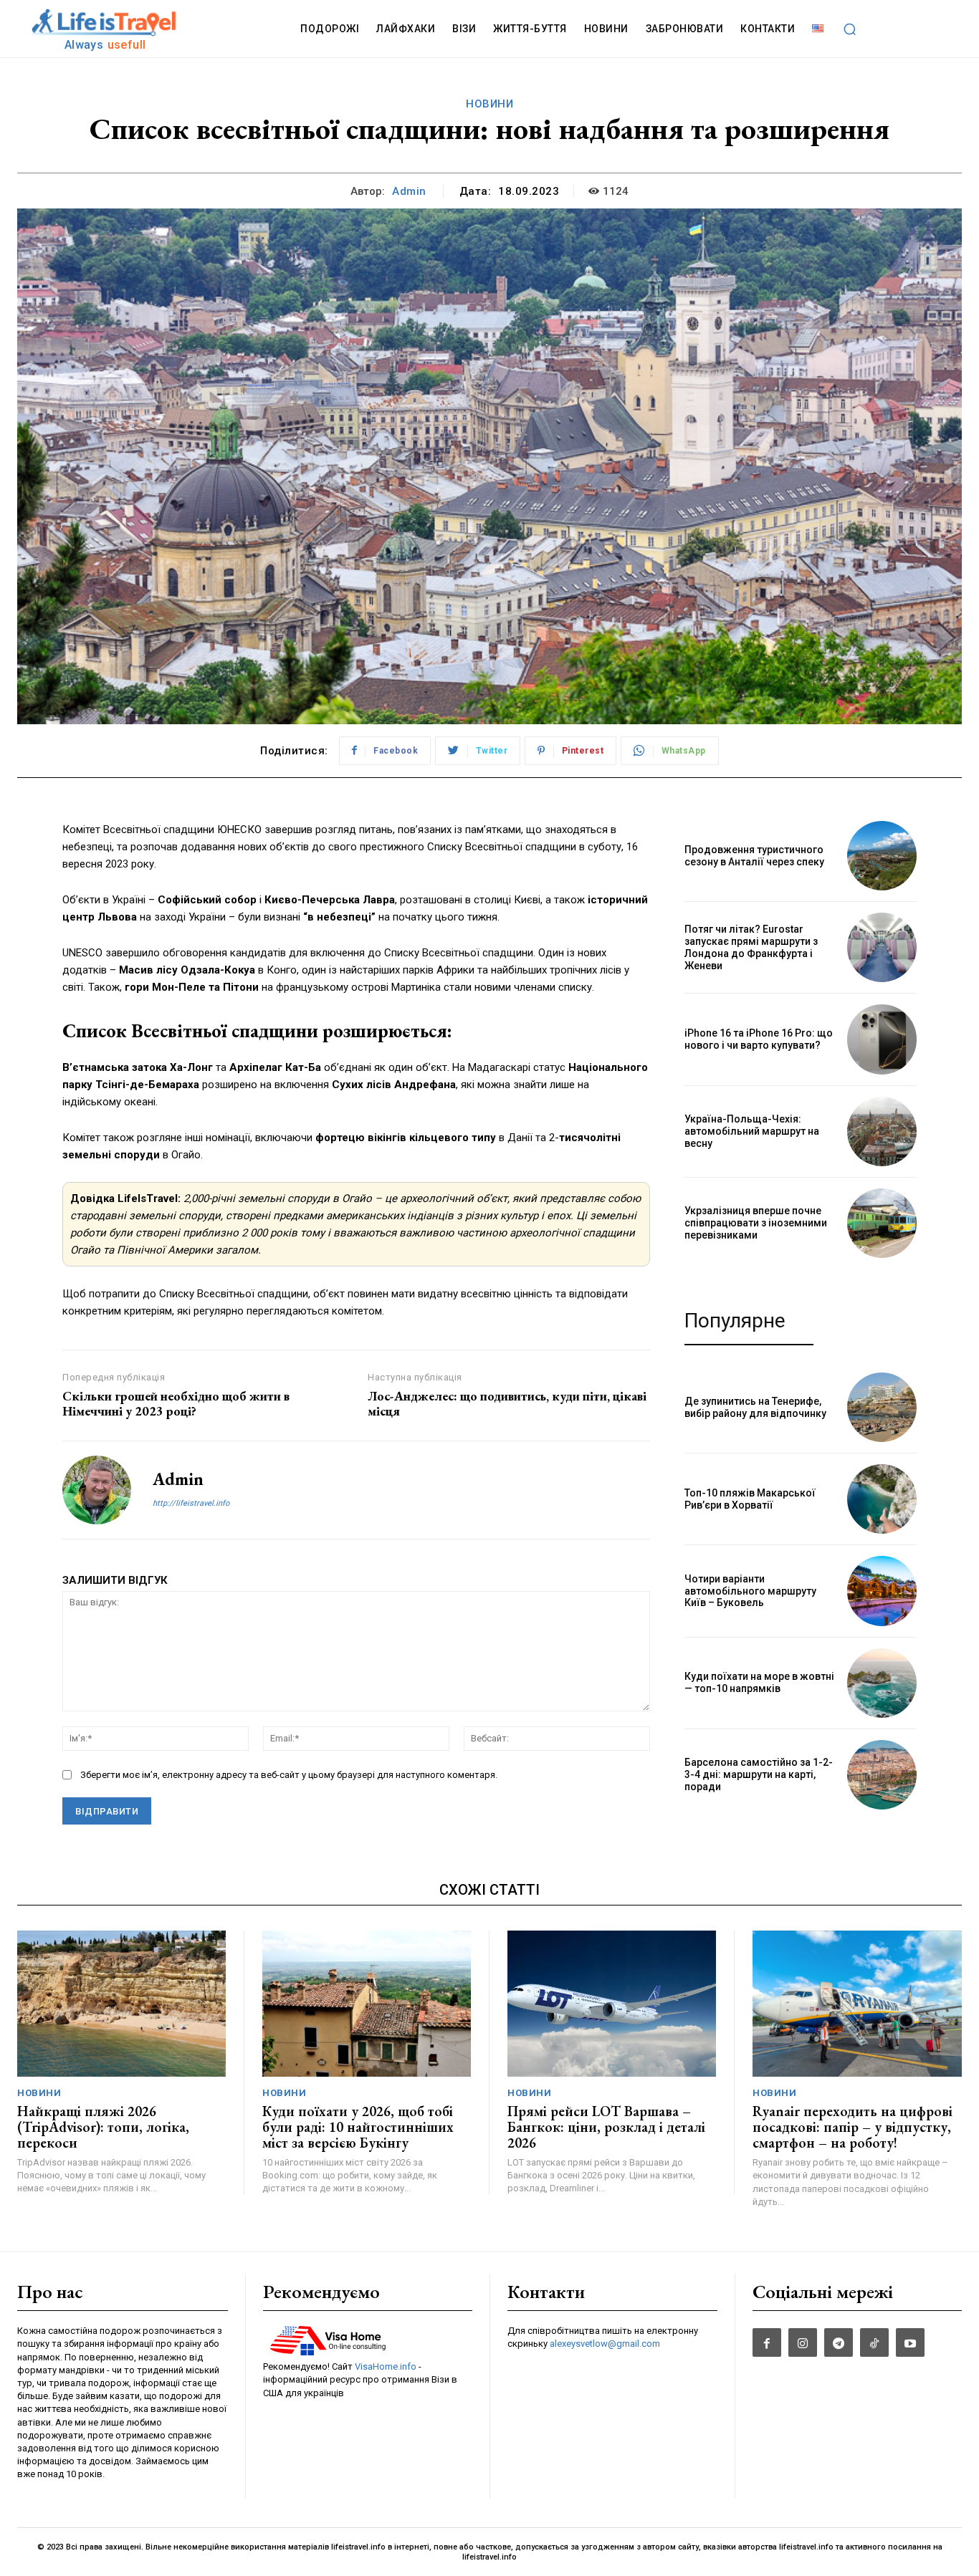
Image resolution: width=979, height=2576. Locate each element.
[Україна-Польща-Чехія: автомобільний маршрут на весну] (882, 1131)
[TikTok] (874, 2342)
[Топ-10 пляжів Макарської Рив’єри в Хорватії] (882, 1499)
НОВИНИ (489, 104)
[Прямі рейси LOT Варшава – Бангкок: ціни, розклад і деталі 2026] (612, 2004)
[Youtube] (910, 2342)
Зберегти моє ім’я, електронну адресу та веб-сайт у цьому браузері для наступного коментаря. (289, 1775)
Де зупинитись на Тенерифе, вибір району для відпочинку (755, 1407)
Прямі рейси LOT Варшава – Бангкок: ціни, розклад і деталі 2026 (606, 2127)
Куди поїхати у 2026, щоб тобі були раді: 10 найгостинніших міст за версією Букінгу (358, 2127)
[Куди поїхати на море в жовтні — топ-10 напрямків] (882, 1683)
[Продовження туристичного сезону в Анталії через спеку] (882, 856)
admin (409, 191)
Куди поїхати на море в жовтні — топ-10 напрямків (759, 1682)
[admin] (97, 1490)
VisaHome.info (386, 2366)
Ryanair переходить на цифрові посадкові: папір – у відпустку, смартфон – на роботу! (853, 2127)
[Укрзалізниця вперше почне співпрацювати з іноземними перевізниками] (882, 1223)
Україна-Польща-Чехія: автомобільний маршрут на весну (752, 1131)
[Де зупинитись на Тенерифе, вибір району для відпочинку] (882, 1407)
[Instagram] (803, 2342)
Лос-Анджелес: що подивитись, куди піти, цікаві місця (507, 1404)
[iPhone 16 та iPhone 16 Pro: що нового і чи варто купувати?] (882, 1039)
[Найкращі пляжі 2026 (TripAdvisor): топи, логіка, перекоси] (121, 2004)
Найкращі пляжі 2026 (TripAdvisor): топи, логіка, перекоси (103, 2127)
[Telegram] (839, 2342)
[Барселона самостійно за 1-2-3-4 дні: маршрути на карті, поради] (882, 1775)
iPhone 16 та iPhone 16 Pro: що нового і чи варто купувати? (759, 1039)
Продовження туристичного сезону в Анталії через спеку (754, 856)
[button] (849, 29)
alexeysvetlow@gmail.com (605, 2344)
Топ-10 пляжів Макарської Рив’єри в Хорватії (750, 1499)
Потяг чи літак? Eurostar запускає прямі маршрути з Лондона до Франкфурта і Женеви (751, 947)
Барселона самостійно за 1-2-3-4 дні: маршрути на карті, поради (759, 1774)
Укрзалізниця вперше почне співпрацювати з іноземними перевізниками (756, 1223)
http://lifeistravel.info (191, 1503)
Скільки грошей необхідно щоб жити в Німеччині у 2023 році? (176, 1404)
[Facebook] (767, 2342)
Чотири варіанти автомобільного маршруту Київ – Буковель (750, 1591)
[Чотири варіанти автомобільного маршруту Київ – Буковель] (882, 1591)
